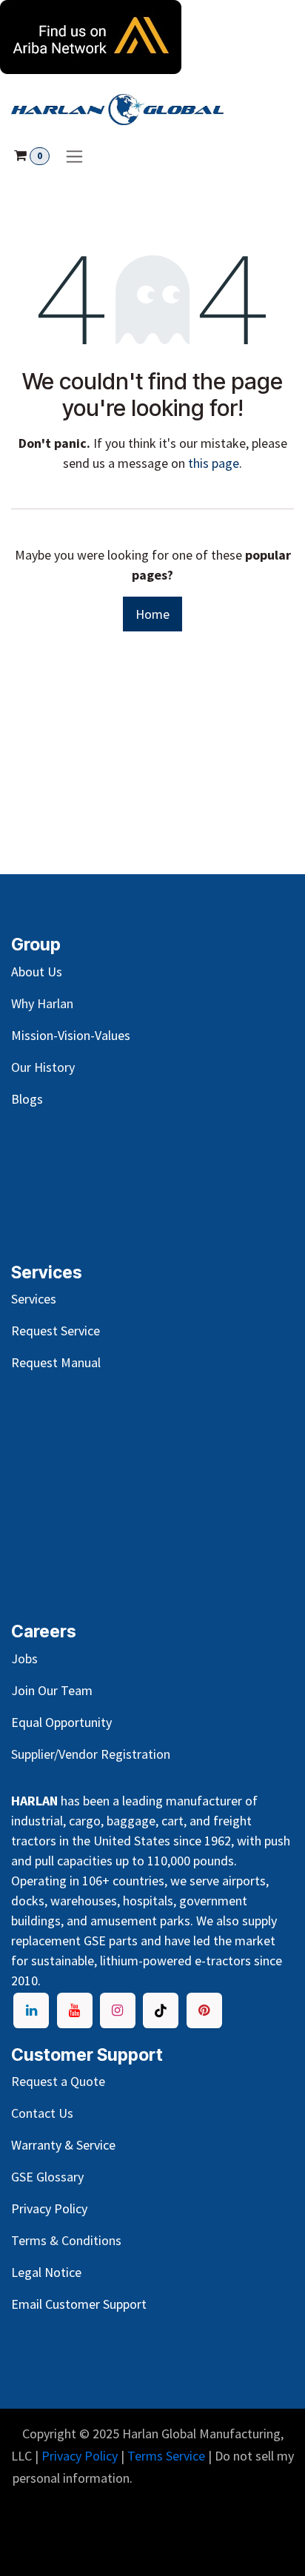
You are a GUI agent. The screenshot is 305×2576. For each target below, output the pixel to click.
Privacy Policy (80, 2456)
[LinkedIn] (31, 2010)
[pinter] (204, 2010)
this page (214, 463)
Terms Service (166, 2456)
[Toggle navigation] (74, 156)
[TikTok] (161, 2010)
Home (152, 614)
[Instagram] (118, 2010)
